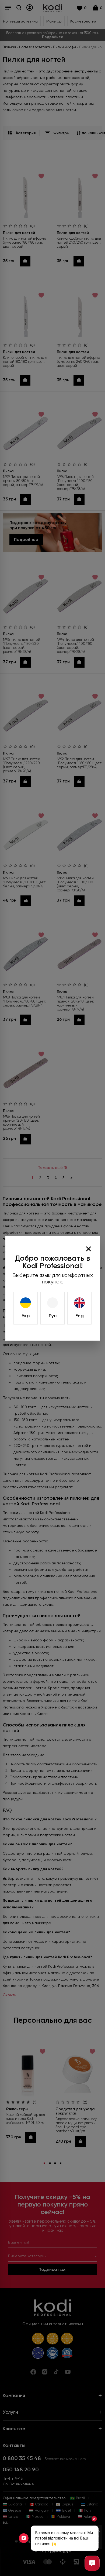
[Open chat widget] (92, 2563)
